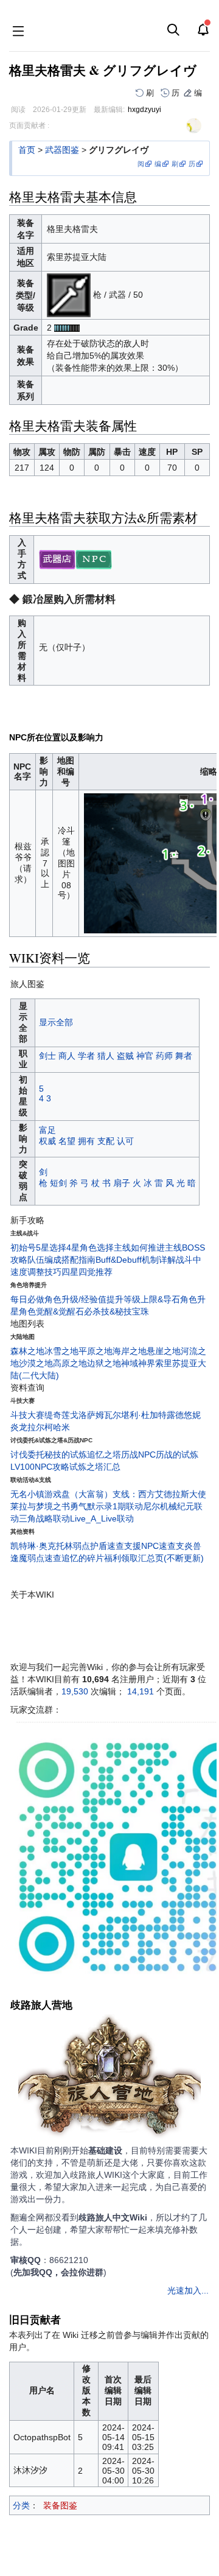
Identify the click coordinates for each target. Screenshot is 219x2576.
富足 (47, 1130)
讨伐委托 (27, 1455)
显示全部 (56, 1022)
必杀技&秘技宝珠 (116, 1311)
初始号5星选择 (38, 1248)
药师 (164, 1056)
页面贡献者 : (29, 125)
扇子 (122, 1183)
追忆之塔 (104, 1455)
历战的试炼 (177, 1455)
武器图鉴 (62, 150)
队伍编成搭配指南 (61, 1260)
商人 (67, 1056)
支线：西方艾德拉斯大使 (159, 1494)
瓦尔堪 (117, 1415)
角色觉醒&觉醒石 (51, 1311)
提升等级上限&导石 (143, 1299)
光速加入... (188, 2290)
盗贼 (125, 1056)
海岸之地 (130, 1351)
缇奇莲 (57, 1415)
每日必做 (27, 1299)
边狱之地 (104, 1363)
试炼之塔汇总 (95, 1467)
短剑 (58, 1183)
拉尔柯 (40, 1427)
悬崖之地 (164, 1351)
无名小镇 (27, 1494)
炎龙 (19, 1427)
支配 (106, 1141)
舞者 (184, 1056)
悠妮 (192, 1415)
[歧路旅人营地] (109, 2079)
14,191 (141, 1691)
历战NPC (138, 1455)
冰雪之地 (61, 1351)
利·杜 (140, 1415)
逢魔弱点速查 (36, 1558)
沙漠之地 (36, 1363)
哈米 (61, 1427)
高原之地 (70, 1363)
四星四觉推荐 (87, 1272)
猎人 (106, 1056)
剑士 (47, 1056)
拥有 (86, 1141)
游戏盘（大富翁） (78, 1494)
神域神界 (138, 1363)
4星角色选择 (90, 1248)
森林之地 (27, 1351)
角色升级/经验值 (75, 1299)
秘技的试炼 (66, 1455)
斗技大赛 (27, 1415)
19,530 (75, 1691)
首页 (27, 150)
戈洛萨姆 (87, 1415)
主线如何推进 (139, 1248)
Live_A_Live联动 (102, 1518)
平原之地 (96, 1351)
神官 (145, 1056)
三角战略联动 (44, 1518)
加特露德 (167, 1415)
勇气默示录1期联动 (106, 1506)
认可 (125, 1141)
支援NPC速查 (150, 1546)
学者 (86, 1056)
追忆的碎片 (83, 1558)
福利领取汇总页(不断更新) (154, 1558)
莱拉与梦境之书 (40, 1506)
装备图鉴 (60, 2505)
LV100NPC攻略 (40, 1467)
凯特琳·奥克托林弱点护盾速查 (67, 1546)
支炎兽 (189, 1546)
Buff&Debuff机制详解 (136, 1260)
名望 (67, 1141)
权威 (47, 1141)
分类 (21, 2505)
